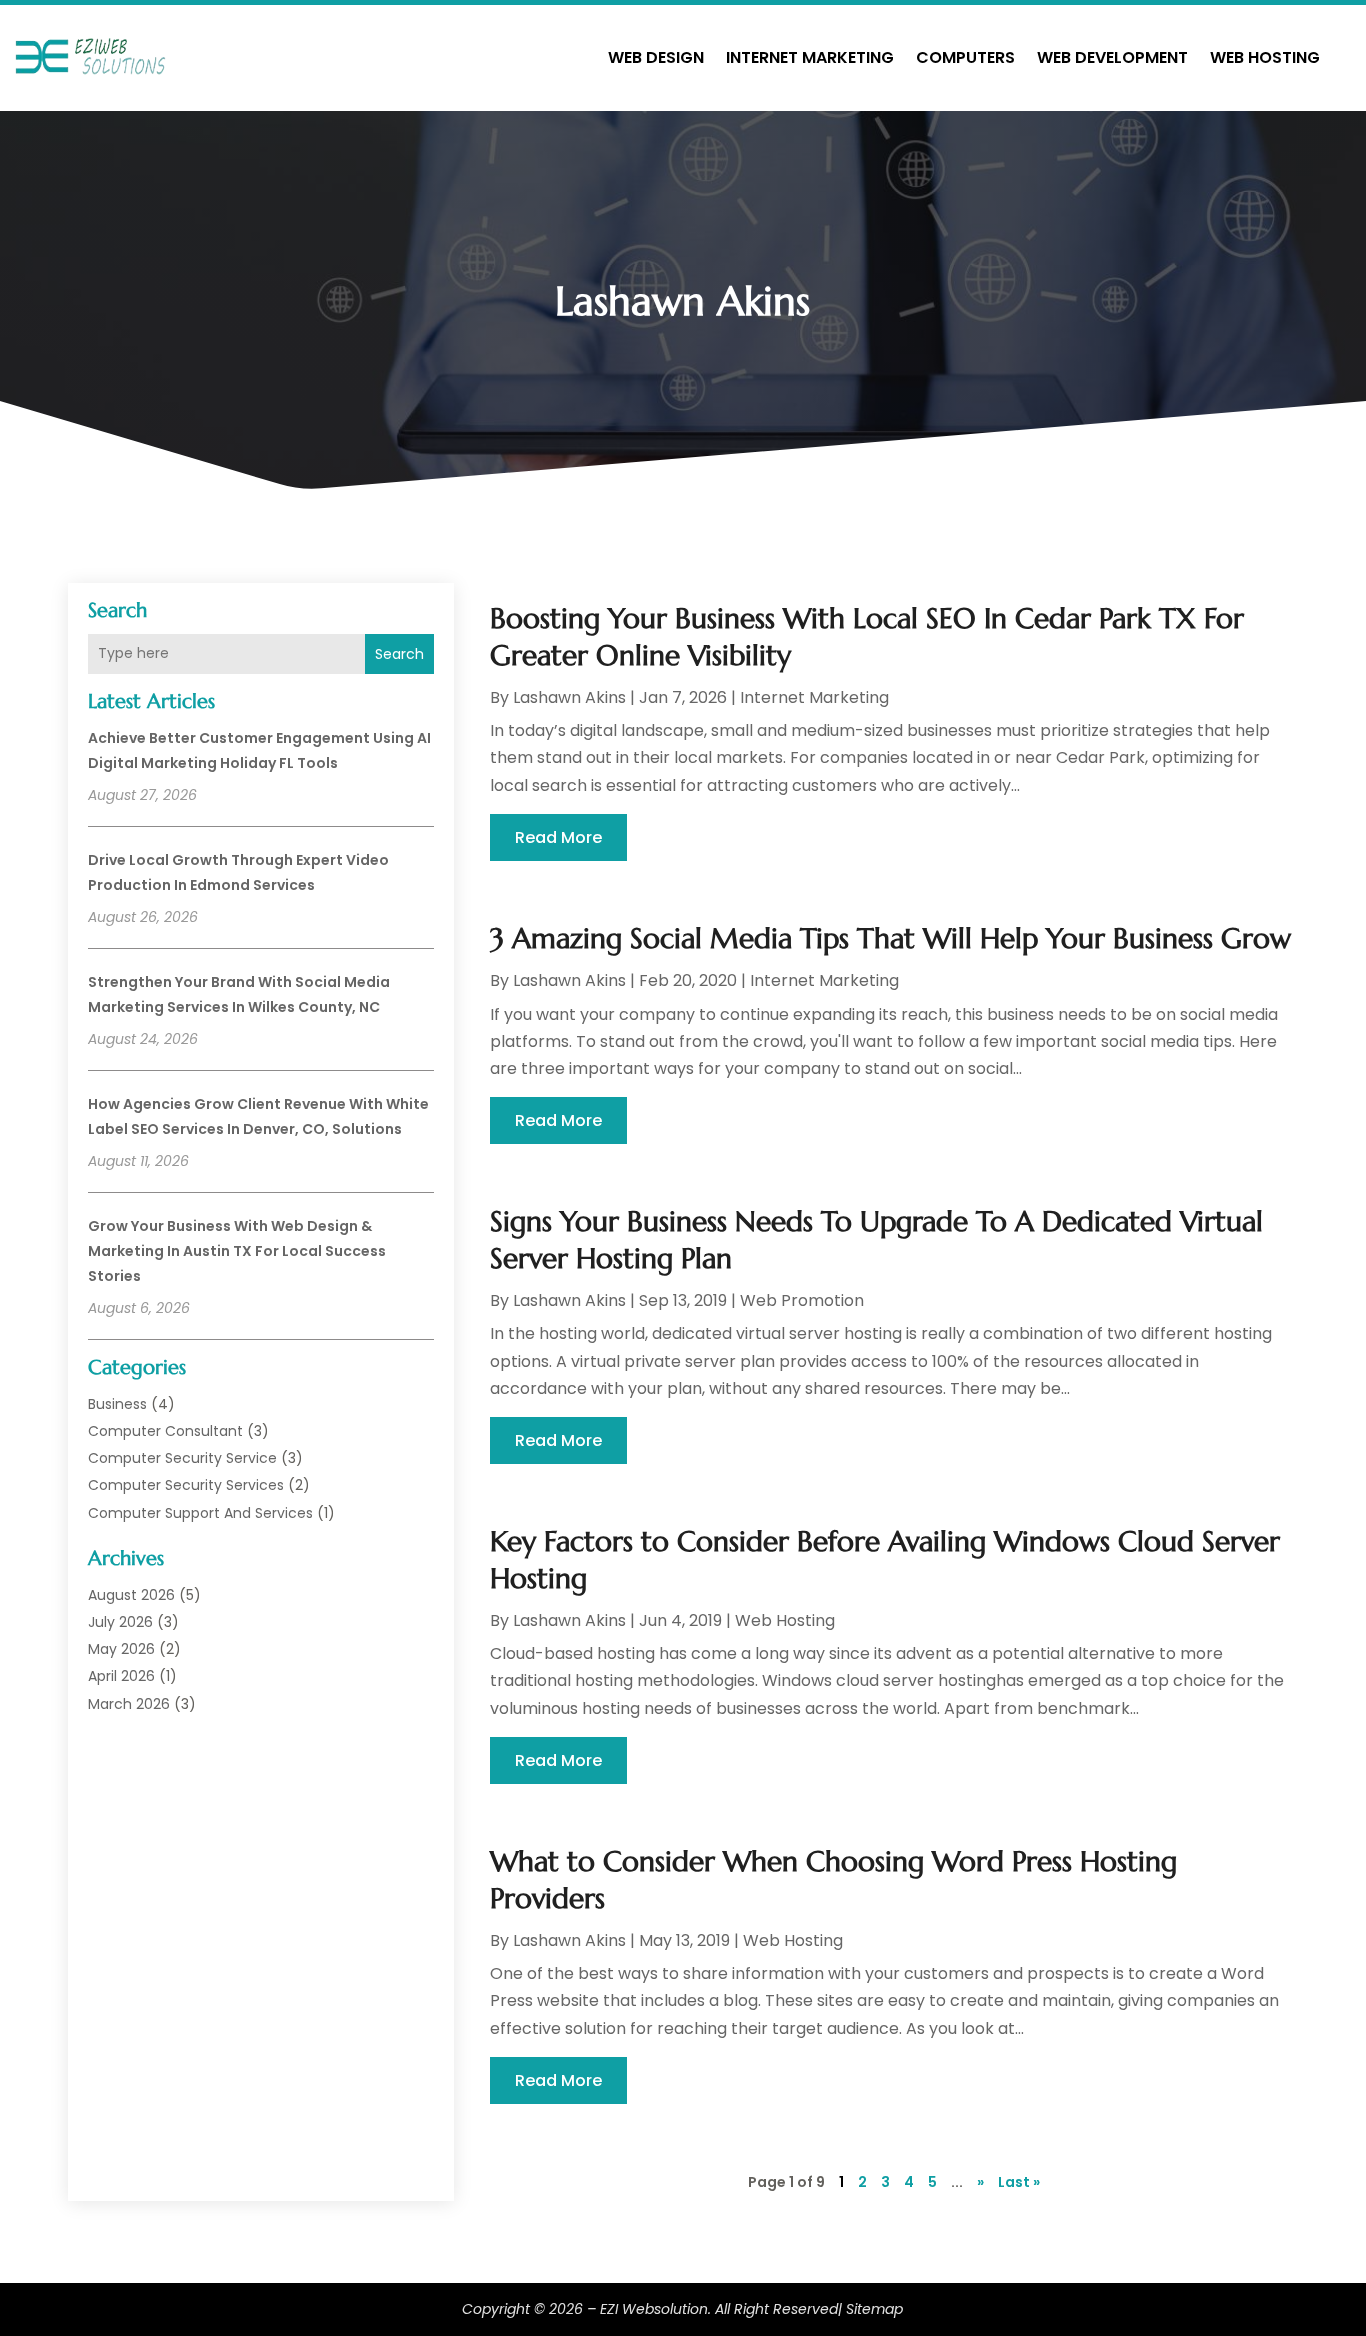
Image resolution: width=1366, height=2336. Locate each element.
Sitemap (874, 2309)
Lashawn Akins (569, 697)
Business (117, 1404)
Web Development (1112, 57)
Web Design (656, 57)
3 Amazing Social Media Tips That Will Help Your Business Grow (890, 938)
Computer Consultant (165, 1431)
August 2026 (131, 1595)
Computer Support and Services (200, 1513)
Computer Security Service (182, 1458)
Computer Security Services (186, 1485)
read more (558, 837)
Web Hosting (1265, 57)
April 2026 (121, 1676)
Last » (1019, 2182)
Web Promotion (802, 1300)
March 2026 (129, 1704)
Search (399, 654)
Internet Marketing (810, 57)
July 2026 (120, 1622)
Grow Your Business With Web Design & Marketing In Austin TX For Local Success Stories (237, 1251)
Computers (965, 57)
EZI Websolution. (655, 2309)
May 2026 (121, 1649)
